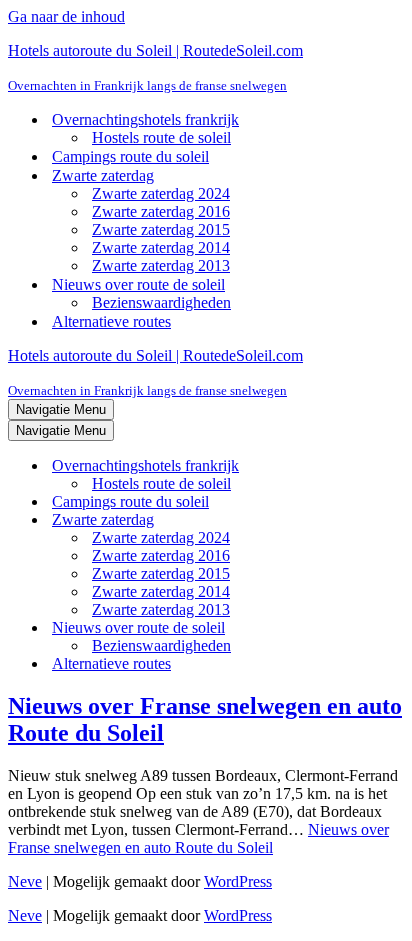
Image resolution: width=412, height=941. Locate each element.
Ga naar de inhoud (66, 16)
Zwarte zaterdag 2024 (161, 193)
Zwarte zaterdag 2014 (161, 247)
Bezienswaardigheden (161, 302)
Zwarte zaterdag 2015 (161, 229)
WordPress (238, 881)
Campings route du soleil (130, 156)
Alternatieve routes (111, 321)
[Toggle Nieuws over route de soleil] (358, 628)
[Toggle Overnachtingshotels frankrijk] (358, 466)
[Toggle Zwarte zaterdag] (358, 520)
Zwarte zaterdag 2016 (161, 211)
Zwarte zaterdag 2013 (161, 265)
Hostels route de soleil (161, 137)
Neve (25, 881)
